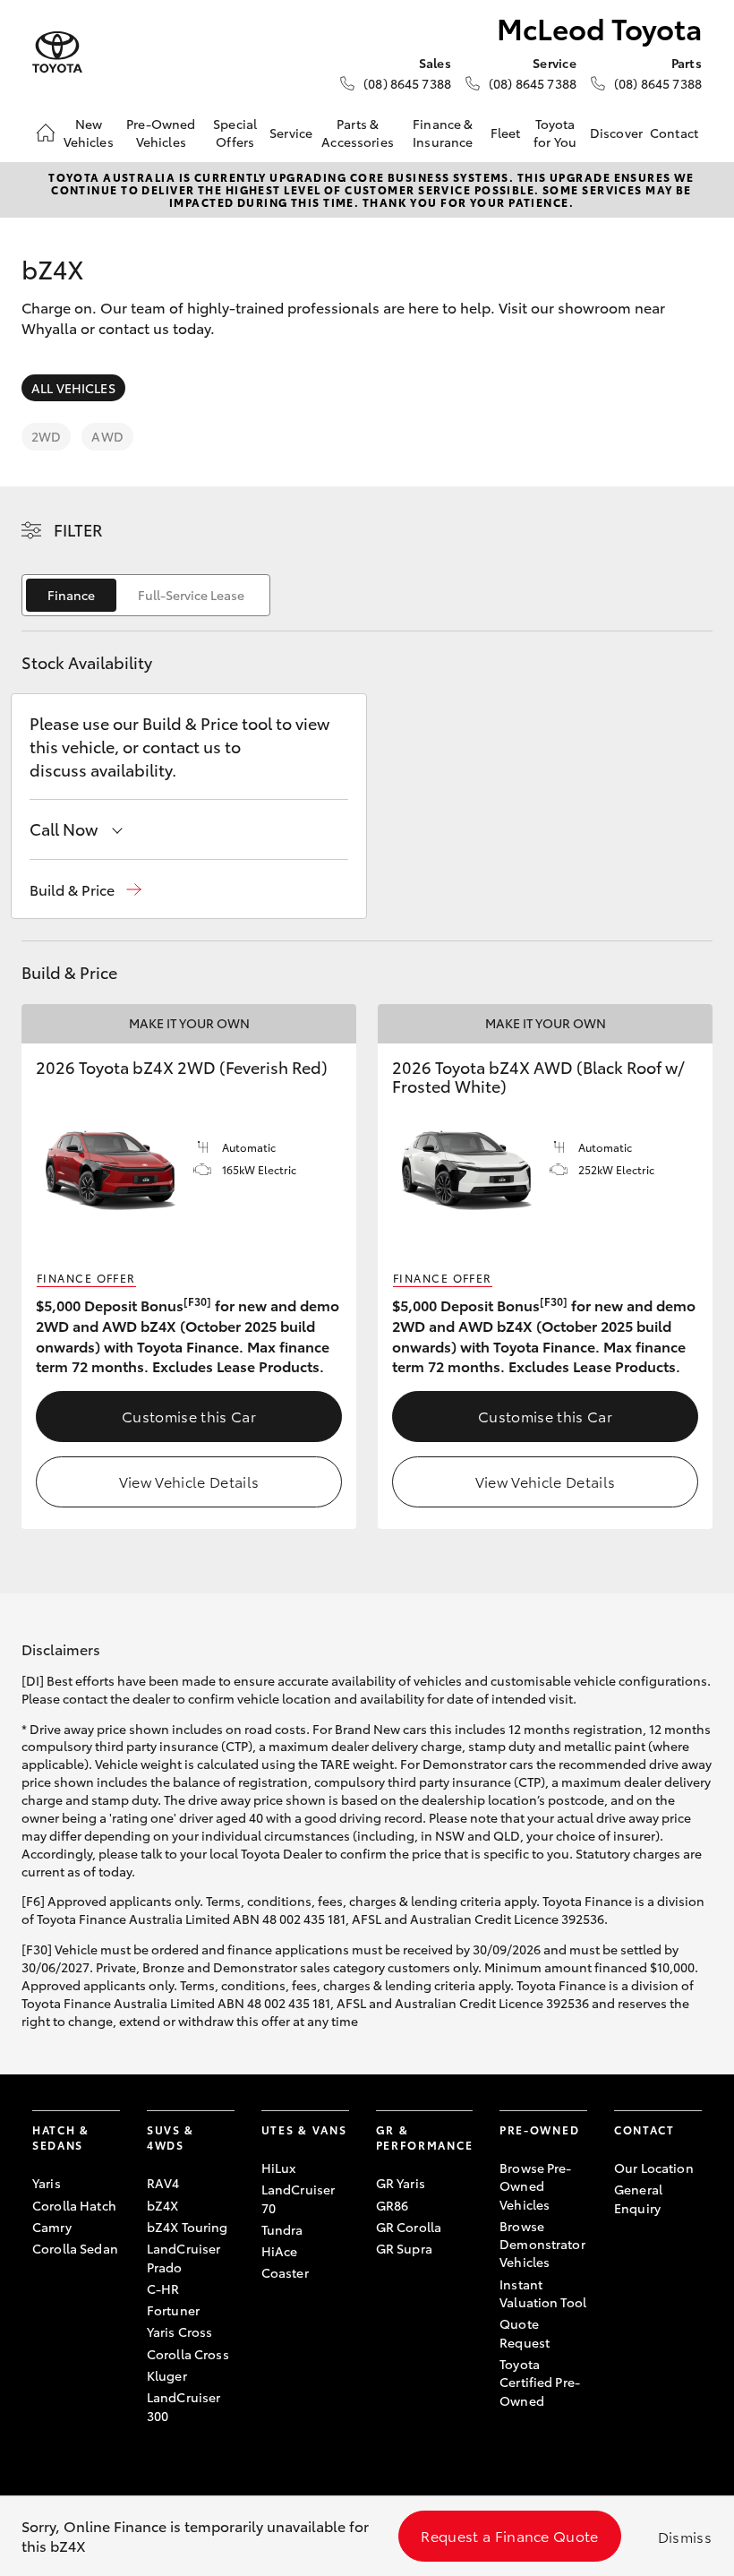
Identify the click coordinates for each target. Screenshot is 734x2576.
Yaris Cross (180, 2331)
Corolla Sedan (75, 2248)
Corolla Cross (188, 2354)
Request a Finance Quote (509, 2535)
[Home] (46, 133)
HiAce (280, 2251)
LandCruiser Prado (184, 2257)
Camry (52, 2227)
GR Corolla (409, 2227)
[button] (85, 890)
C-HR (163, 2288)
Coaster (285, 2272)
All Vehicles (73, 388)
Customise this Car (189, 1416)
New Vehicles (89, 133)
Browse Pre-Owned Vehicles (536, 2186)
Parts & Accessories (358, 133)
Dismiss (685, 2536)
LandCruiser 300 (184, 2406)
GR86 (393, 2205)
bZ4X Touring (188, 2227)
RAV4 (163, 2183)
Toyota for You (555, 133)
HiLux (279, 2168)
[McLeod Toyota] (57, 52)
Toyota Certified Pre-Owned (540, 2382)
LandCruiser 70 (299, 2198)
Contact (674, 133)
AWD (107, 436)
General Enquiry (638, 2198)
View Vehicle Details (189, 1481)
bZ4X (163, 2205)
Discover (616, 133)
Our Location (654, 2168)
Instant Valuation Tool (543, 2293)
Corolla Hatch (74, 2205)
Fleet (506, 133)
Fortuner (173, 2310)
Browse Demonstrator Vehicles (542, 2244)
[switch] (146, 595)
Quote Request (525, 2332)
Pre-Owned (539, 2129)
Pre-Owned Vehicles (161, 133)
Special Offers (235, 133)
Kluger (167, 2375)
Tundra (282, 2229)
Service (291, 133)
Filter (78, 529)
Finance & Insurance (443, 133)
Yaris (47, 2183)
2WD (46, 436)
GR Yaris (401, 2183)
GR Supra (404, 2248)
